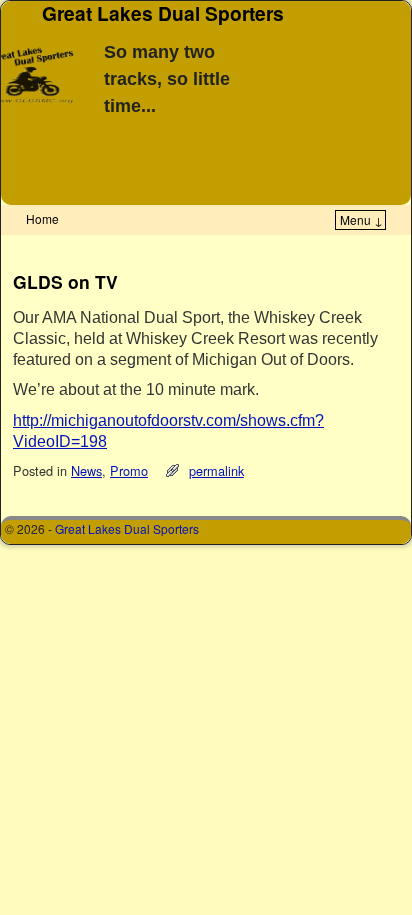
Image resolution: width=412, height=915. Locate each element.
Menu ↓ (361, 219)
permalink (216, 470)
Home (42, 218)
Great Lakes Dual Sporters (127, 528)
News (86, 470)
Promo (129, 470)
